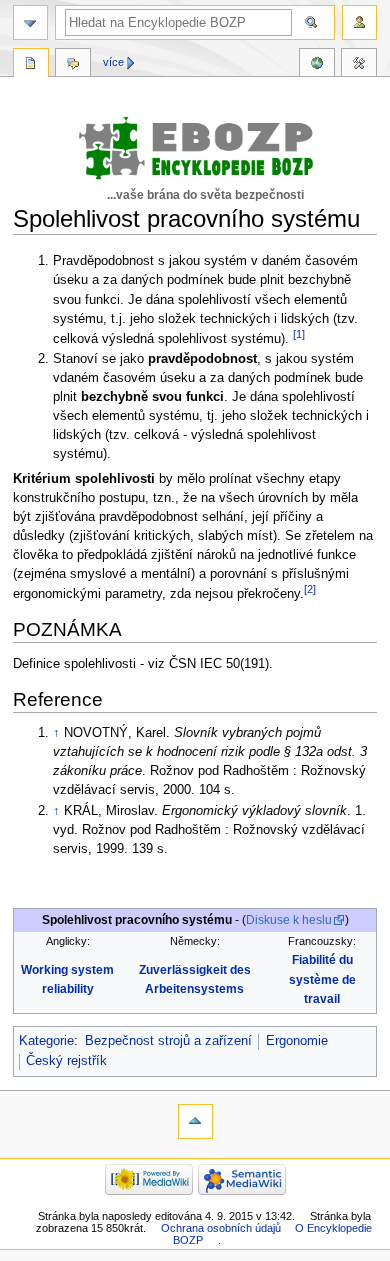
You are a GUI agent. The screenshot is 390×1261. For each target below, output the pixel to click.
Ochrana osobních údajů (221, 1228)
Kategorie (46, 1041)
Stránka (31, 65)
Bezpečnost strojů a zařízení (168, 1041)
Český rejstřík (66, 1061)
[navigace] (30, 22)
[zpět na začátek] (195, 1121)
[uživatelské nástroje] (359, 22)
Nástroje (359, 65)
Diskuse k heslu (289, 920)
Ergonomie (297, 1041)
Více (113, 62)
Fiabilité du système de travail (322, 979)
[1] (299, 334)
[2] (310, 589)
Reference (317, 65)
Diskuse (73, 65)
